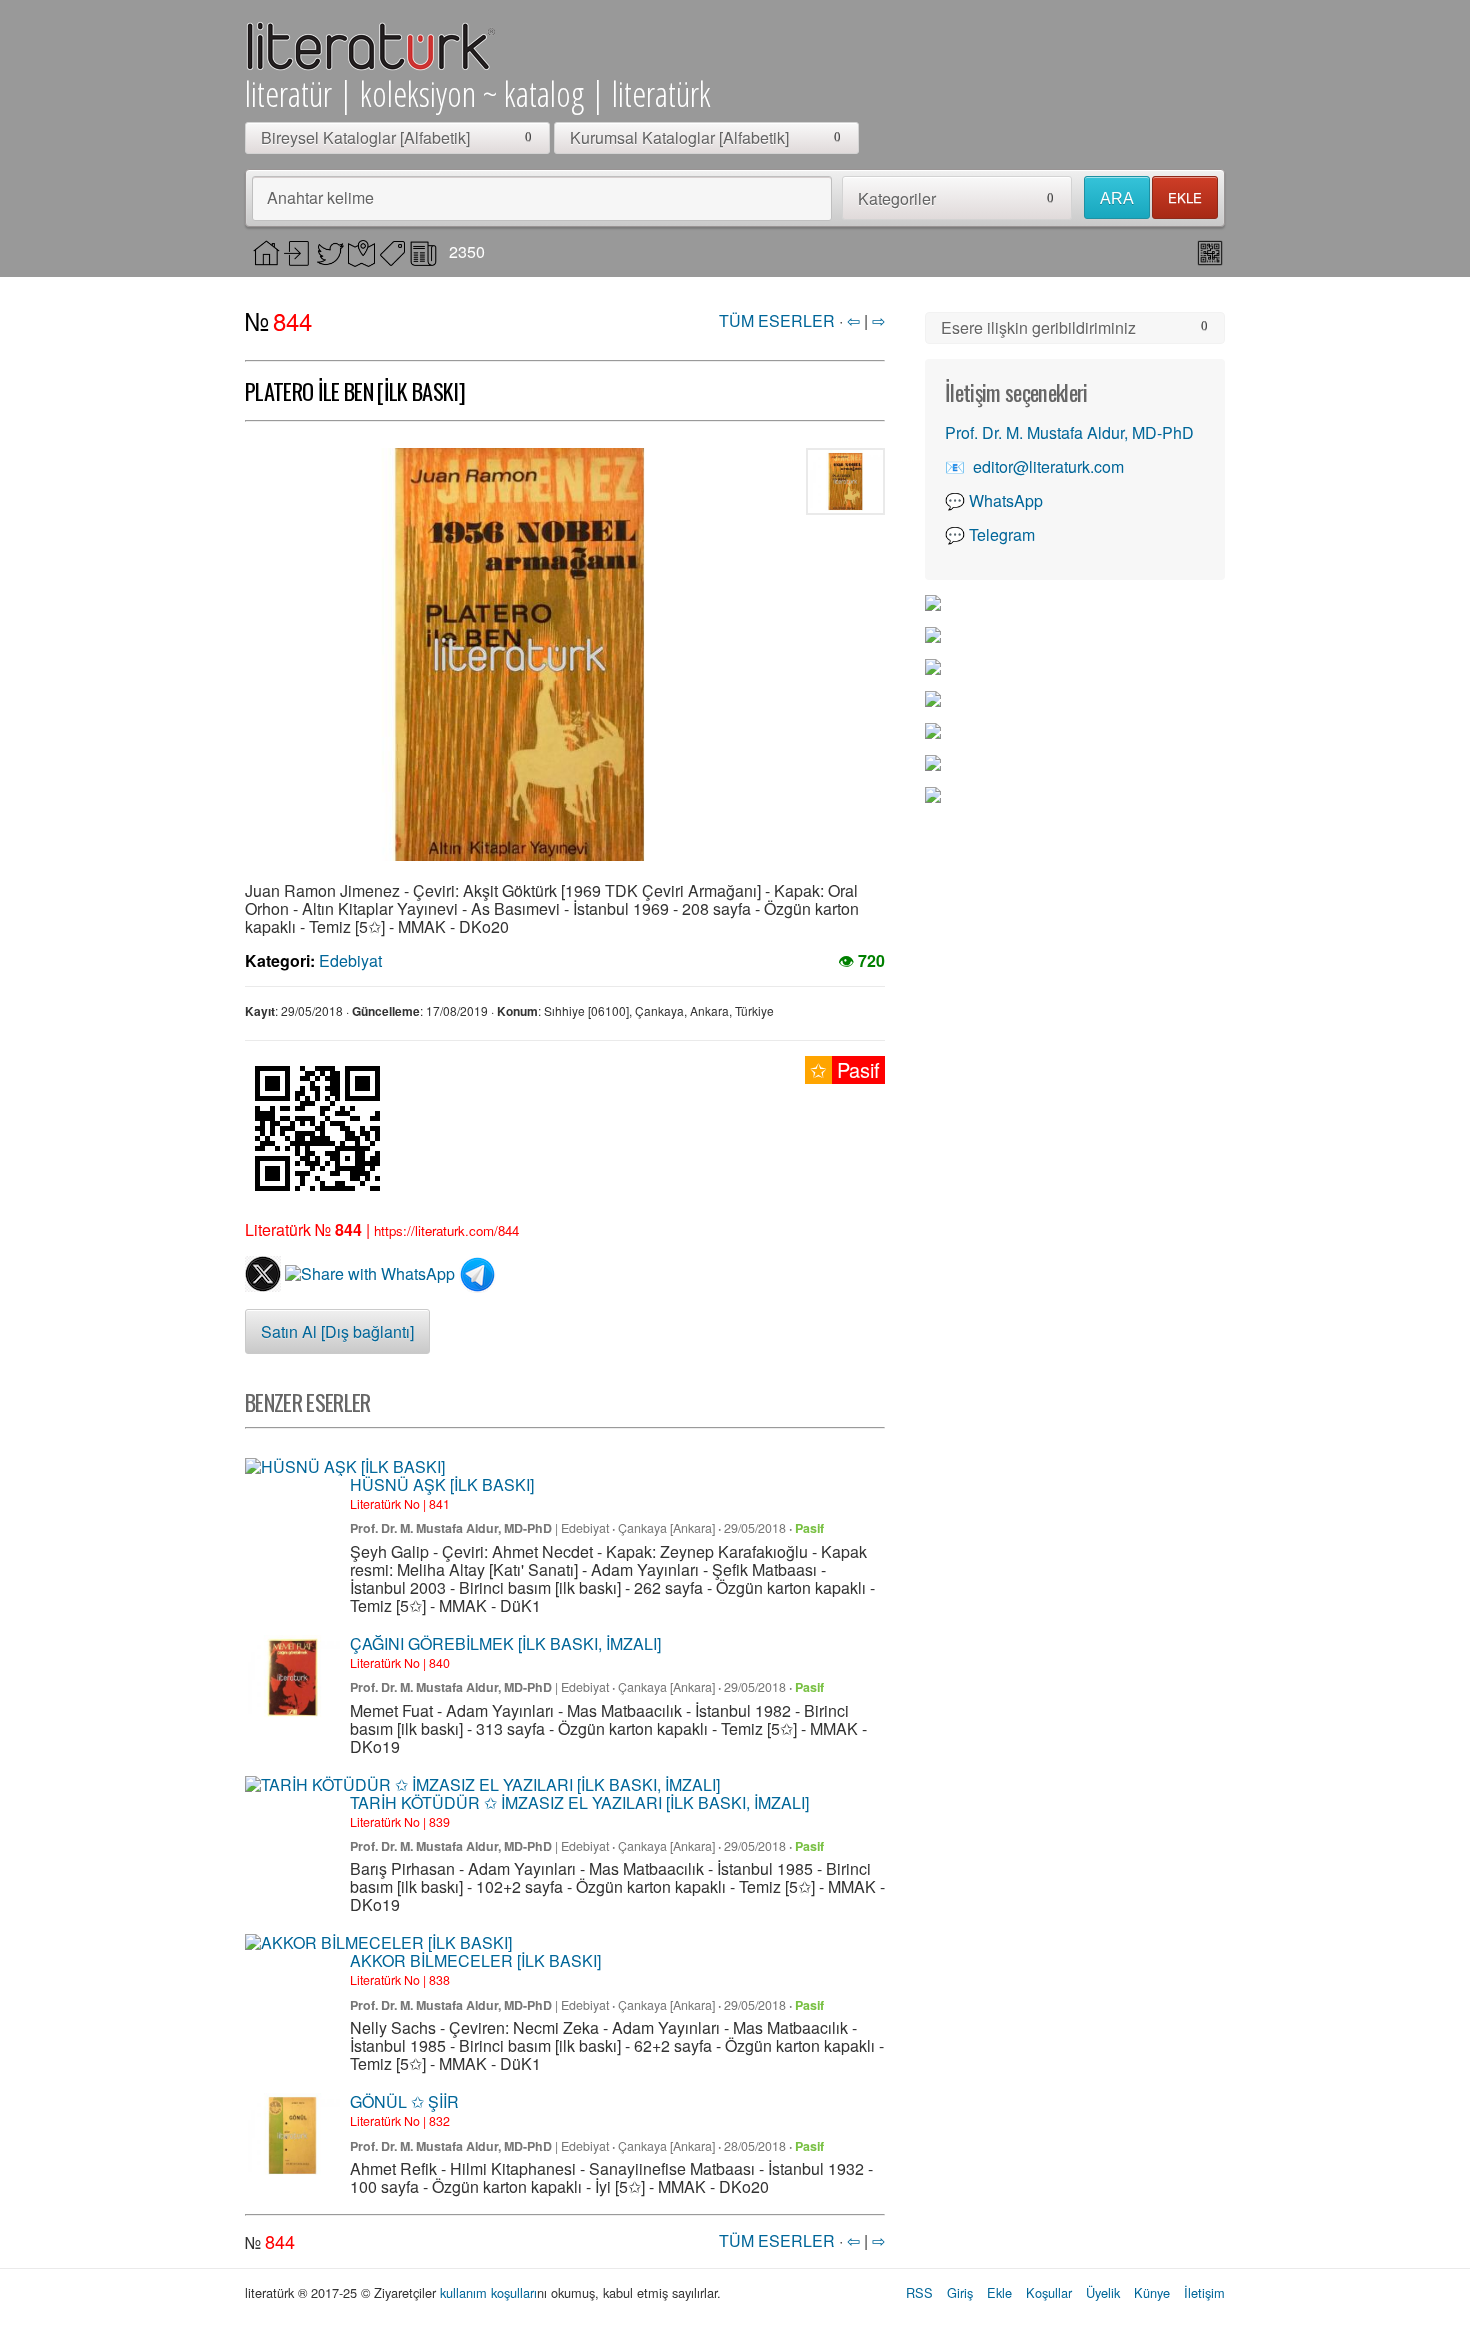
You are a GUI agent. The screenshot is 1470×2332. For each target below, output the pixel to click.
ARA (1117, 198)
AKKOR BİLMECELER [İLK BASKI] (475, 1960)
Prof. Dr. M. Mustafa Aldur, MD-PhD (451, 1528)
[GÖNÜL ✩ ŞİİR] (292, 2135)
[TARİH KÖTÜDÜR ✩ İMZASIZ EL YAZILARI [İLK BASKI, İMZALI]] (482, 1785)
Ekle (999, 2292)
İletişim (1204, 2292)
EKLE (1185, 197)
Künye (1152, 2292)
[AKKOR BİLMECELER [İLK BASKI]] (378, 1943)
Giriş (960, 2292)
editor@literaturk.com (1048, 466)
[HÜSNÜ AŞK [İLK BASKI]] (345, 1467)
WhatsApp (1006, 500)
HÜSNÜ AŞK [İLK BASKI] (442, 1484)
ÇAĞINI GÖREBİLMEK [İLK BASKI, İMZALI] (505, 1643)
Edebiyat (350, 960)
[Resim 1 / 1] (520, 654)
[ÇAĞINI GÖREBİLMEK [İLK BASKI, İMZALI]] (292, 1677)
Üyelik (1103, 2292)
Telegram (1002, 534)
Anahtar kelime (320, 197)
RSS (919, 2292)
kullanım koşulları (488, 2292)
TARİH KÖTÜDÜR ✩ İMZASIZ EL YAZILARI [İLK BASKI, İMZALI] (579, 1802)
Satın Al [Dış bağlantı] (337, 1331)
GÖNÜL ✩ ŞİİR (404, 2101)
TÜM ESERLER (777, 320)
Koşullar (1049, 2292)
